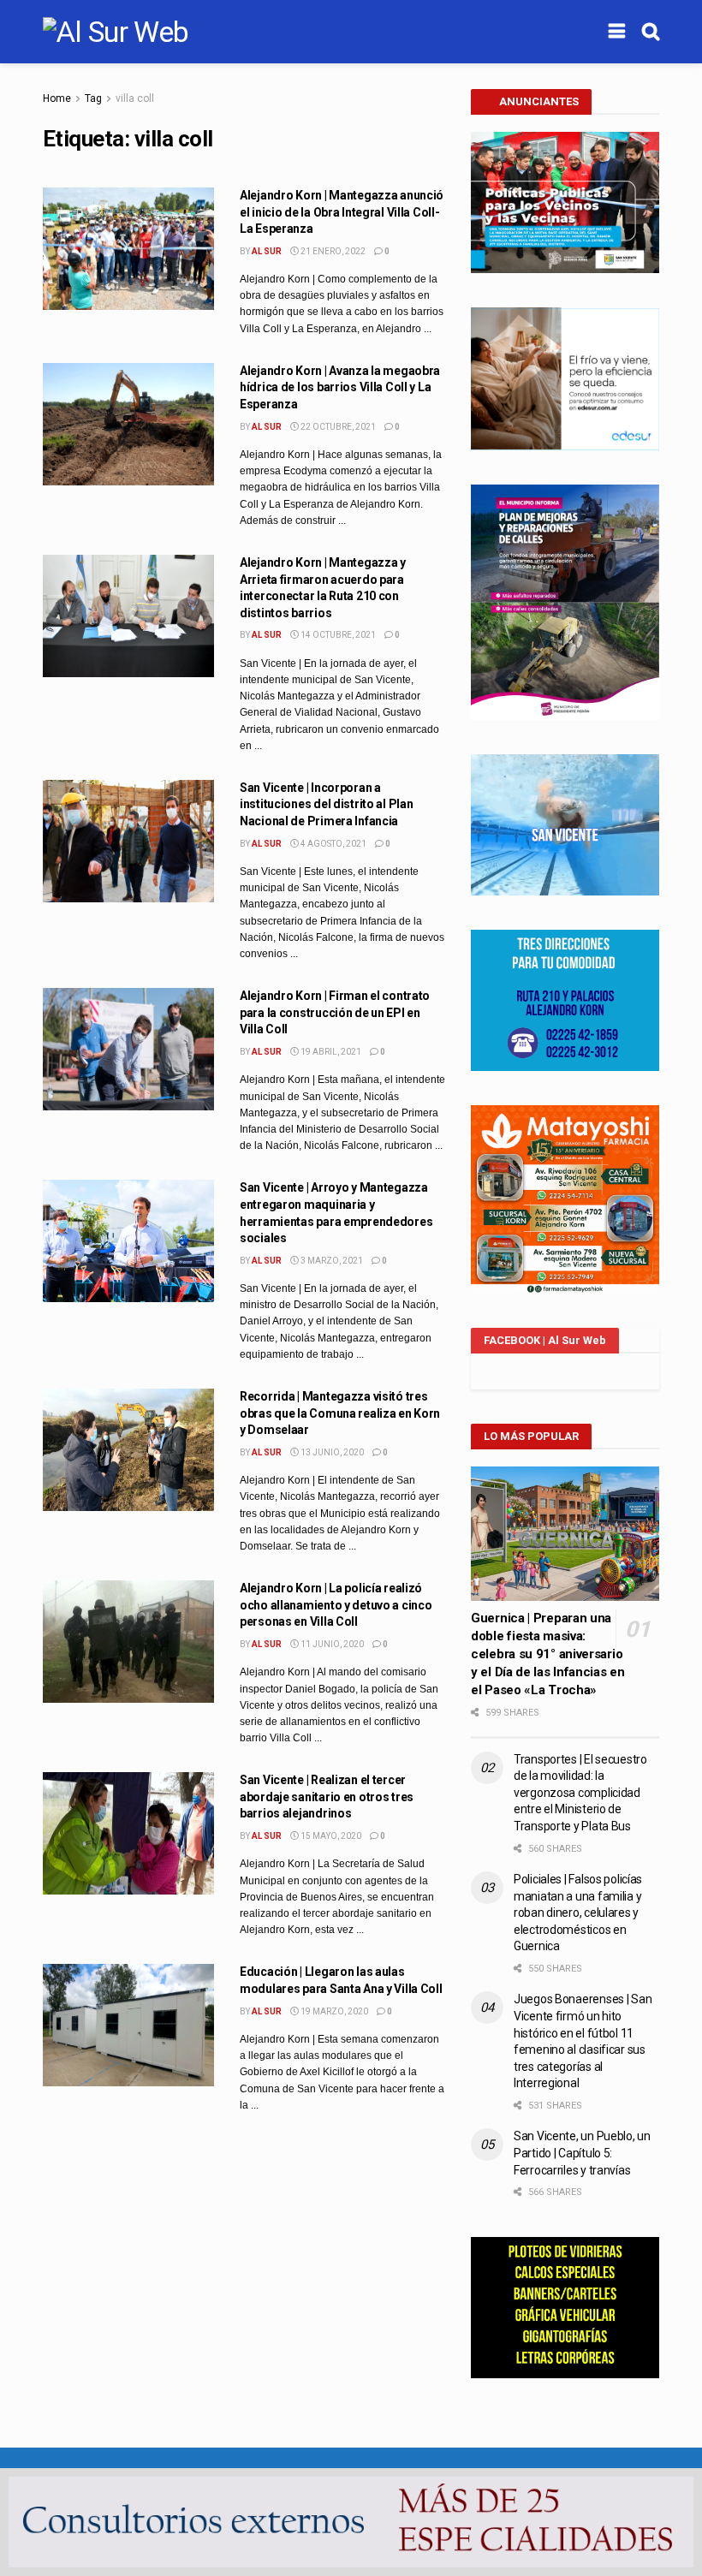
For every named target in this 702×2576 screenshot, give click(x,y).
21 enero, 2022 (332, 251)
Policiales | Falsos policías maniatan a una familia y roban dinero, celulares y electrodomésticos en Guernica (578, 1913)
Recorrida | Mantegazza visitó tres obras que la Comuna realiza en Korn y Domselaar (340, 1413)
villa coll (135, 98)
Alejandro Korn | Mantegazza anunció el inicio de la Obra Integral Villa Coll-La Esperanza (342, 212)
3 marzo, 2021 (331, 1261)
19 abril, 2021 (330, 1052)
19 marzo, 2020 (333, 2011)
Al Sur (267, 251)
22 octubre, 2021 (337, 427)
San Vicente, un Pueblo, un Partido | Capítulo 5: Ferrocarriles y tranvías (582, 2153)
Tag (93, 98)
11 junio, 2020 (331, 1644)
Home (57, 98)
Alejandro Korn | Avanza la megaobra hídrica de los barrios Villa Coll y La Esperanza (340, 387)
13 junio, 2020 (331, 1452)
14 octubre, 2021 (337, 635)
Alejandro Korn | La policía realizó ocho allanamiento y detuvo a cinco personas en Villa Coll (336, 1605)
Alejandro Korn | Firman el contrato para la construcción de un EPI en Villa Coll (335, 1012)
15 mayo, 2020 (330, 1836)
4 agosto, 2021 (333, 844)
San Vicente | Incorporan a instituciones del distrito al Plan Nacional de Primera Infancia (326, 804)
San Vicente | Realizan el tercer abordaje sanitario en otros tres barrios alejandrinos (327, 1797)
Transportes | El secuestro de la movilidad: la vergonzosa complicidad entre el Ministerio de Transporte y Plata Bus (580, 1793)
